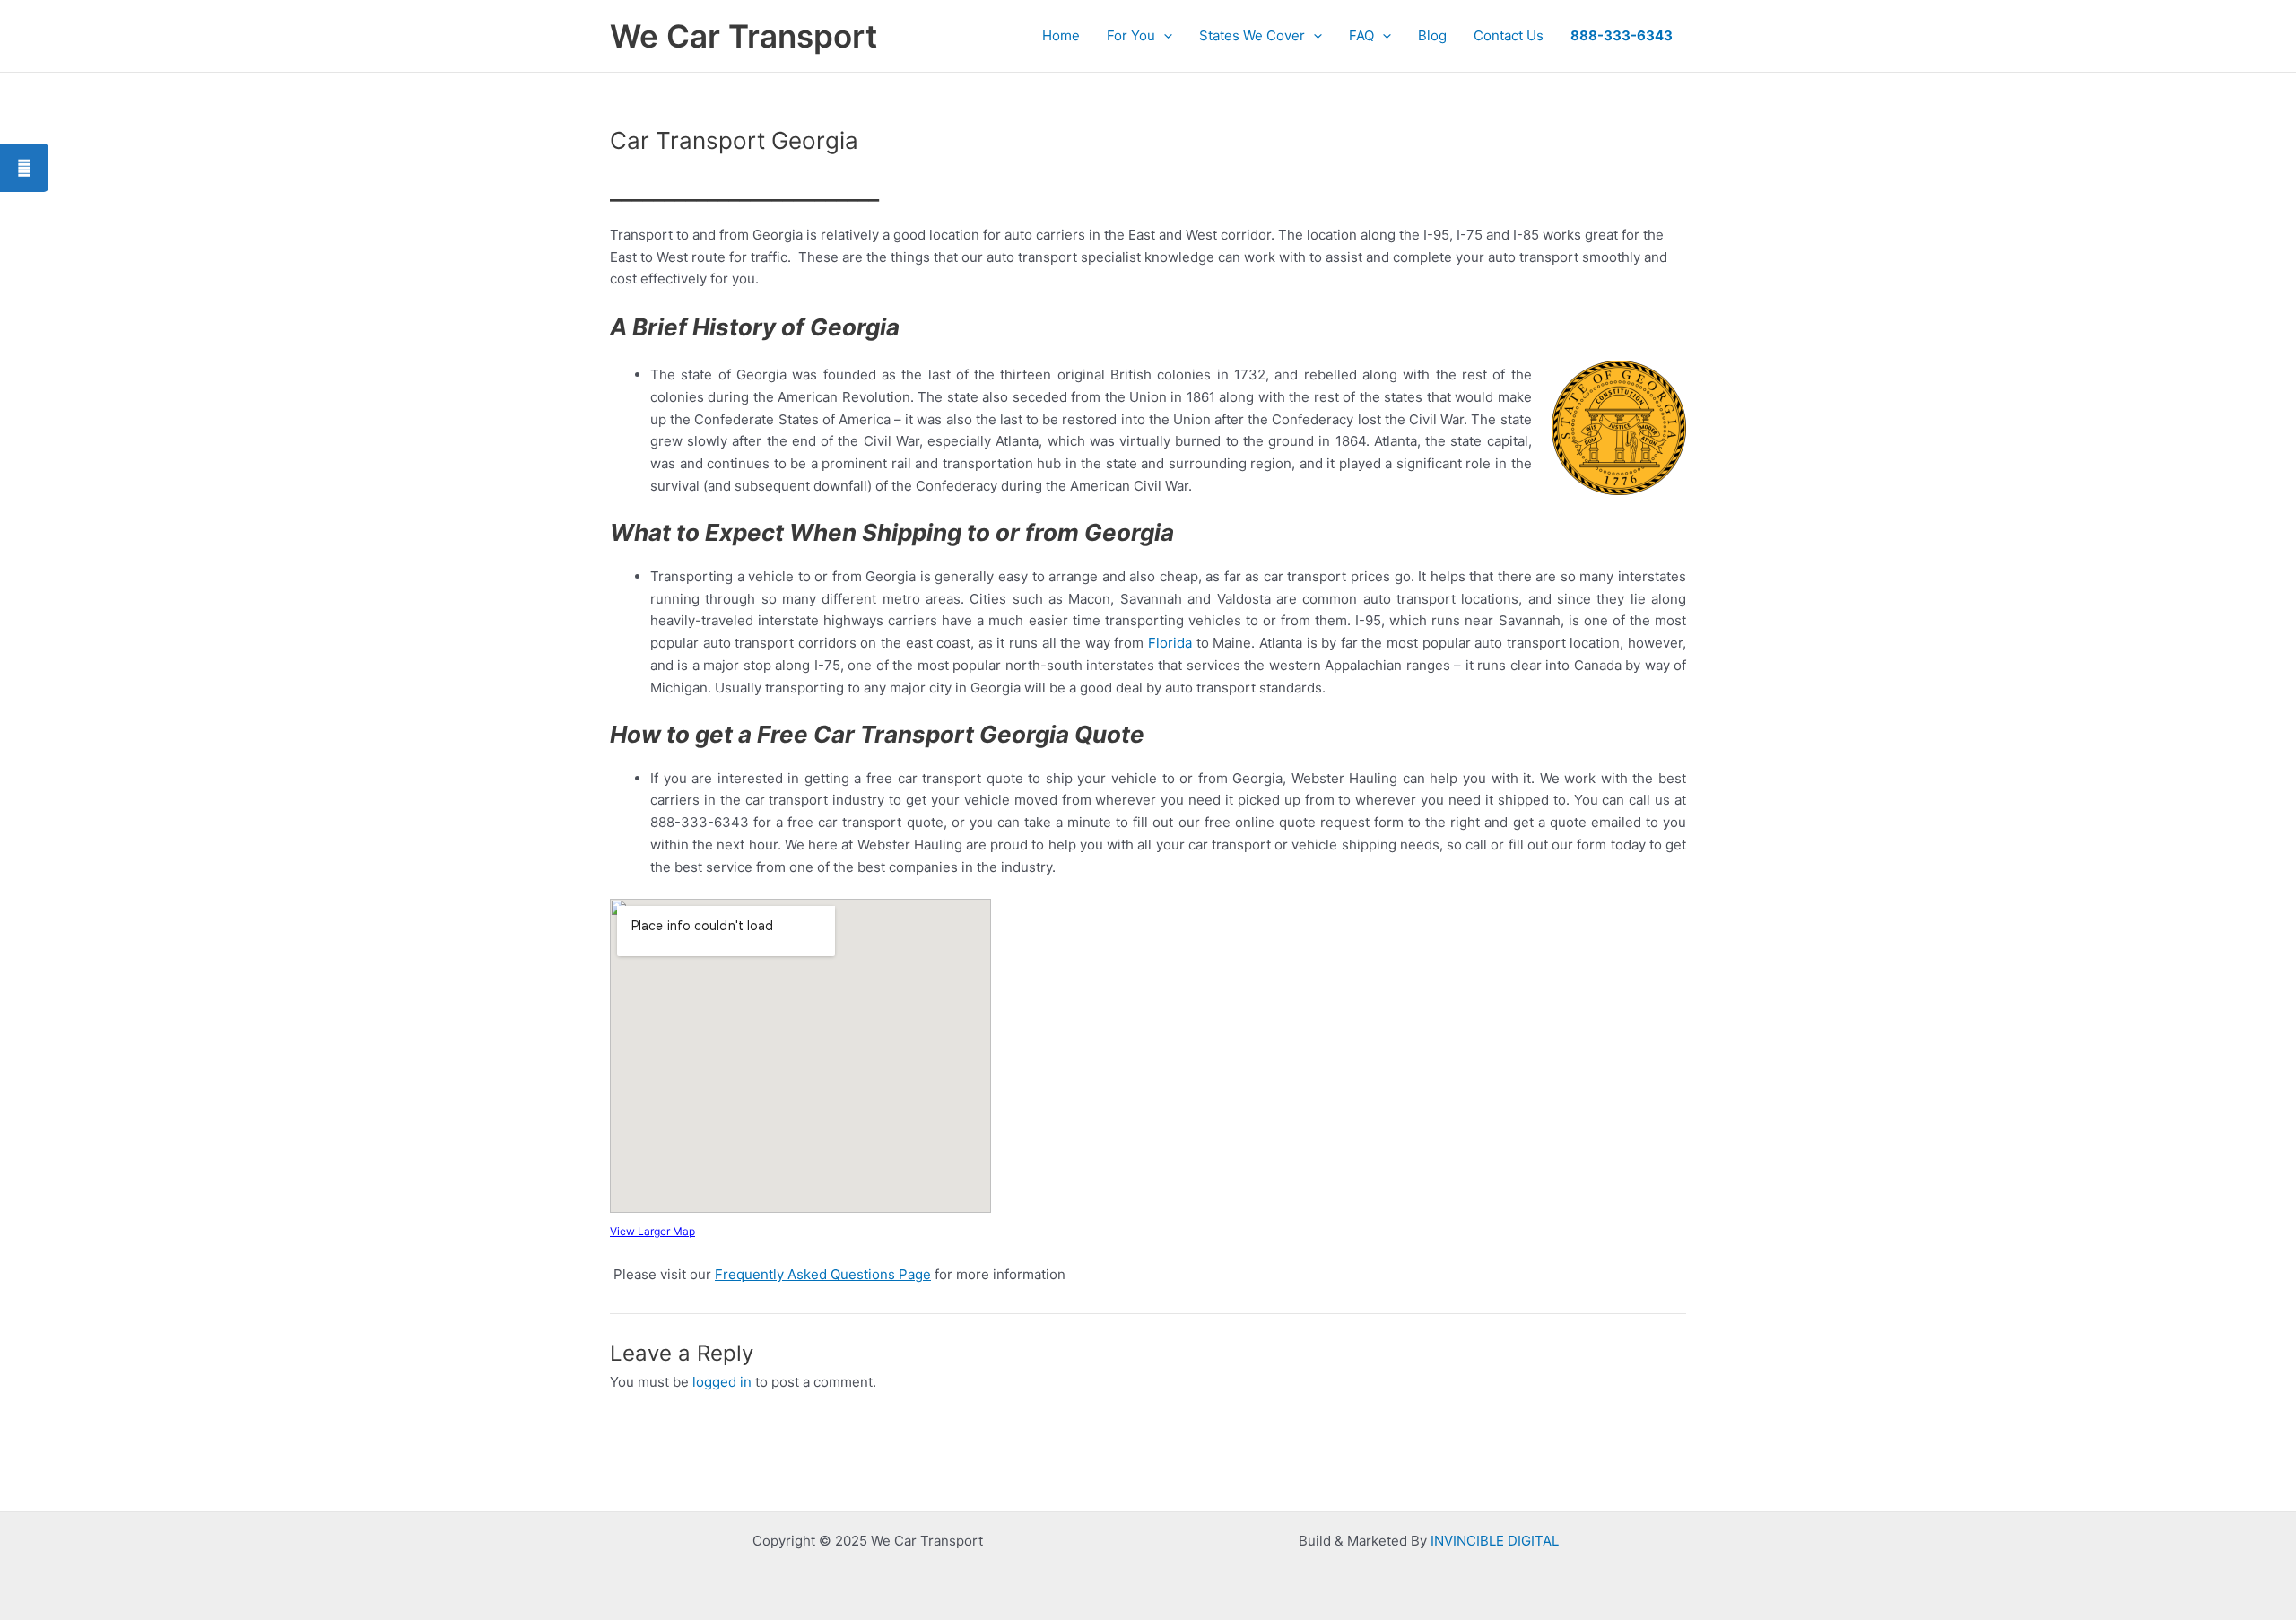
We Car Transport (744, 36)
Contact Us (1509, 35)
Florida (1172, 643)
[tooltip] (24, 168)
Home (1061, 35)
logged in (722, 1382)
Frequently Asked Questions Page (823, 1274)
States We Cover (1252, 35)
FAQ (1361, 35)
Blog (1432, 35)
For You (1131, 35)
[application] (1164, 36)
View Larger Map (652, 1231)
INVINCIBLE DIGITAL (1495, 1541)
